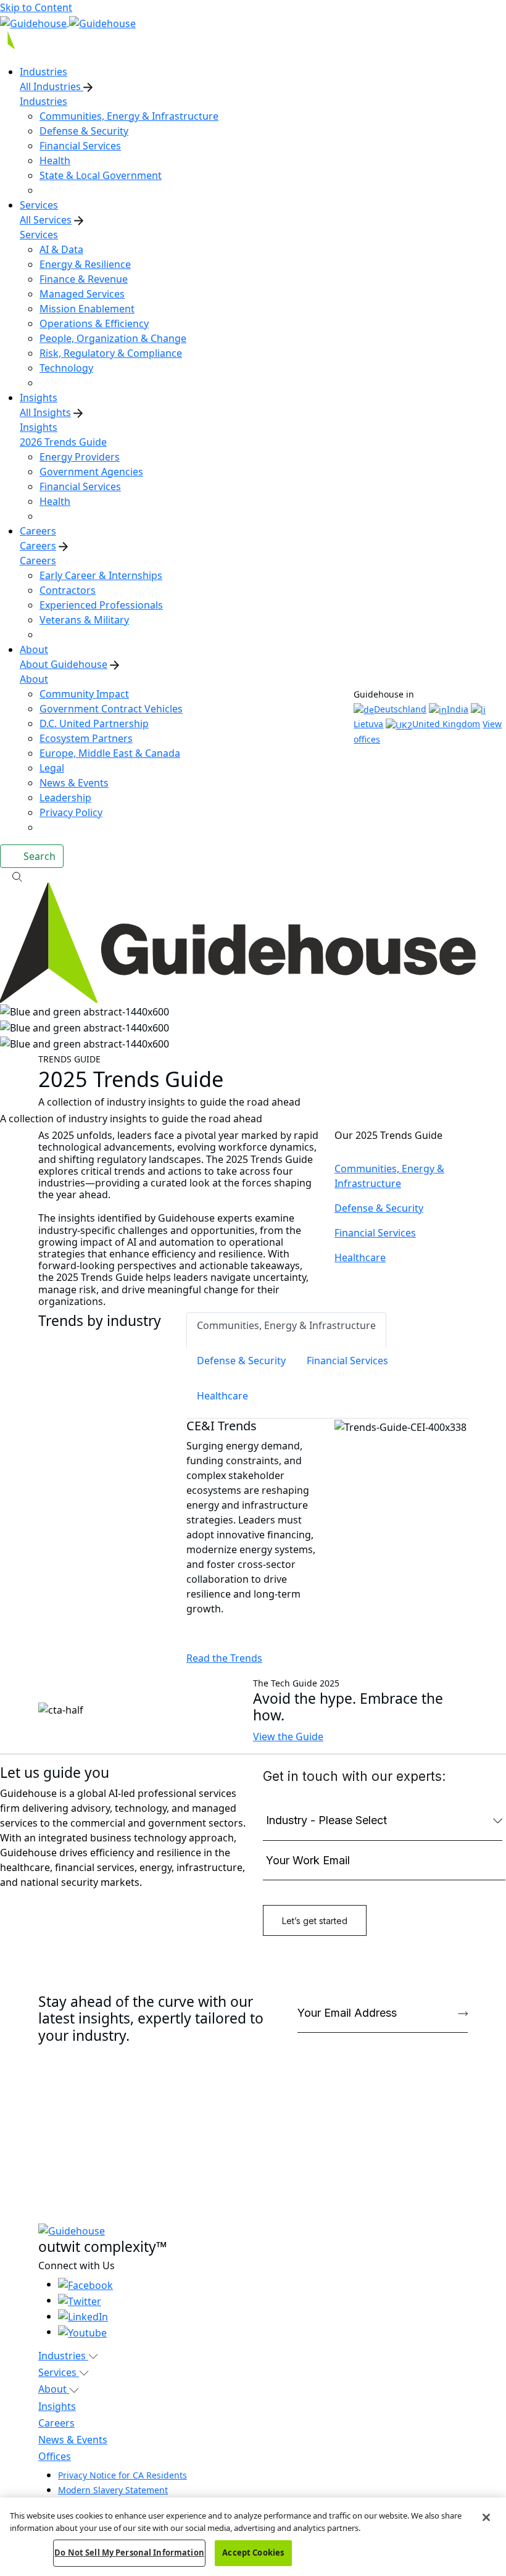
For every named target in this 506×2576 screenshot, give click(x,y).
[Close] (486, 2517)
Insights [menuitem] (39, 398)
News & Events (74, 783)
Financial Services (80, 146)
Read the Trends (224, 1658)
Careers (38, 546)
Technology (66, 368)
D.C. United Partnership (94, 723)
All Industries (52, 86)
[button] (253, 875)
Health (55, 160)
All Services (46, 220)
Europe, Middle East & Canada (110, 753)
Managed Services (82, 294)
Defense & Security (84, 131)
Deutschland (400, 709)
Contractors (68, 590)
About (34, 679)
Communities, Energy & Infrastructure (129, 116)
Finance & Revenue (84, 279)
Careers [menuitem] (38, 531)
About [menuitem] (34, 649)
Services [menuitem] (39, 205)
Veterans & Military (84, 620)
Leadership (65, 798)
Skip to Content (36, 7)
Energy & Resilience (85, 264)
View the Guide (288, 1736)
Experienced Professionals (101, 605)
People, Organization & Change (113, 338)
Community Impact (84, 694)
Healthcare (360, 1257)
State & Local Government (101, 175)
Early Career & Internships (101, 575)
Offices (55, 2456)
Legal (52, 768)
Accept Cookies (253, 2553)
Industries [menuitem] (44, 72)
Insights (39, 427)
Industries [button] (63, 2356)
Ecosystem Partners (86, 738)
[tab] (286, 1330)
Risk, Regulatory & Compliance (111, 353)
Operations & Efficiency (94, 323)
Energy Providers (80, 457)
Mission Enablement (87, 309)
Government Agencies (91, 472)
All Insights (45, 412)
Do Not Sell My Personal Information (129, 2553)
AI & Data (61, 249)
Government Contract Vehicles (111, 709)
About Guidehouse (64, 664)
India (458, 709)
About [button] (54, 2389)
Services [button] (59, 2372)
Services (39, 235)
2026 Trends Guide (63, 442)
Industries (44, 101)
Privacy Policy (71, 812)
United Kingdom (446, 724)
